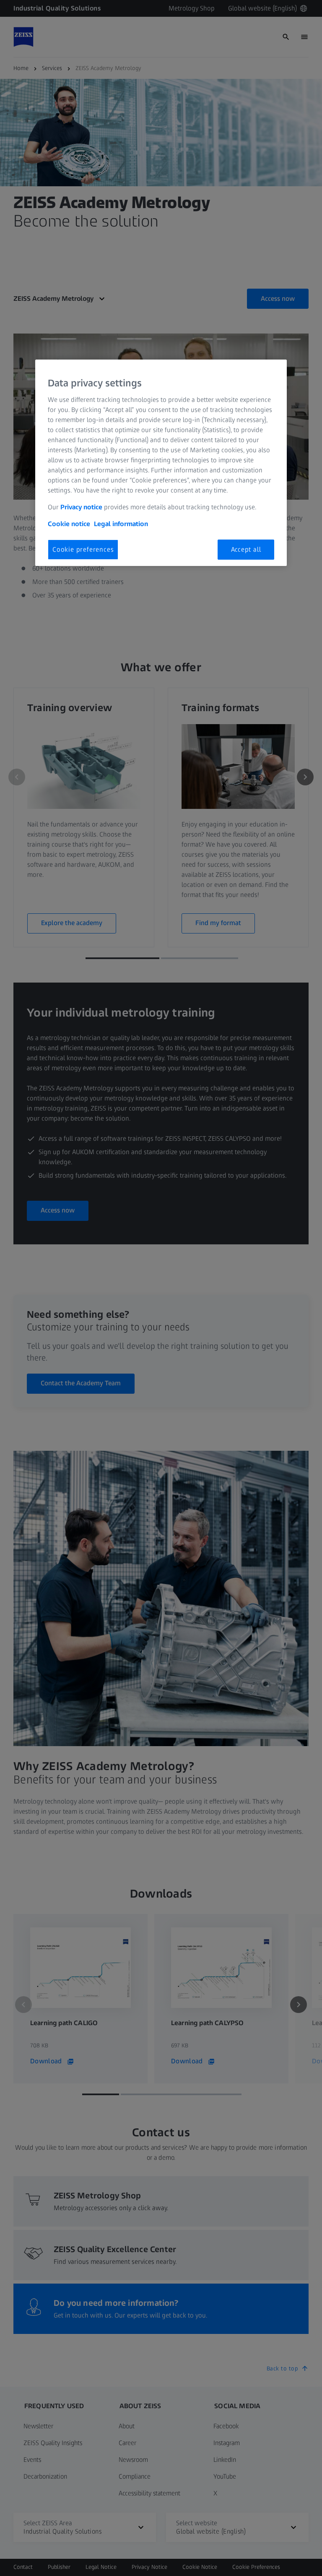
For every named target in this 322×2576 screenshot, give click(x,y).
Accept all (246, 549)
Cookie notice (69, 524)
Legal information (121, 524)
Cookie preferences (83, 549)
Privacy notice (81, 507)
